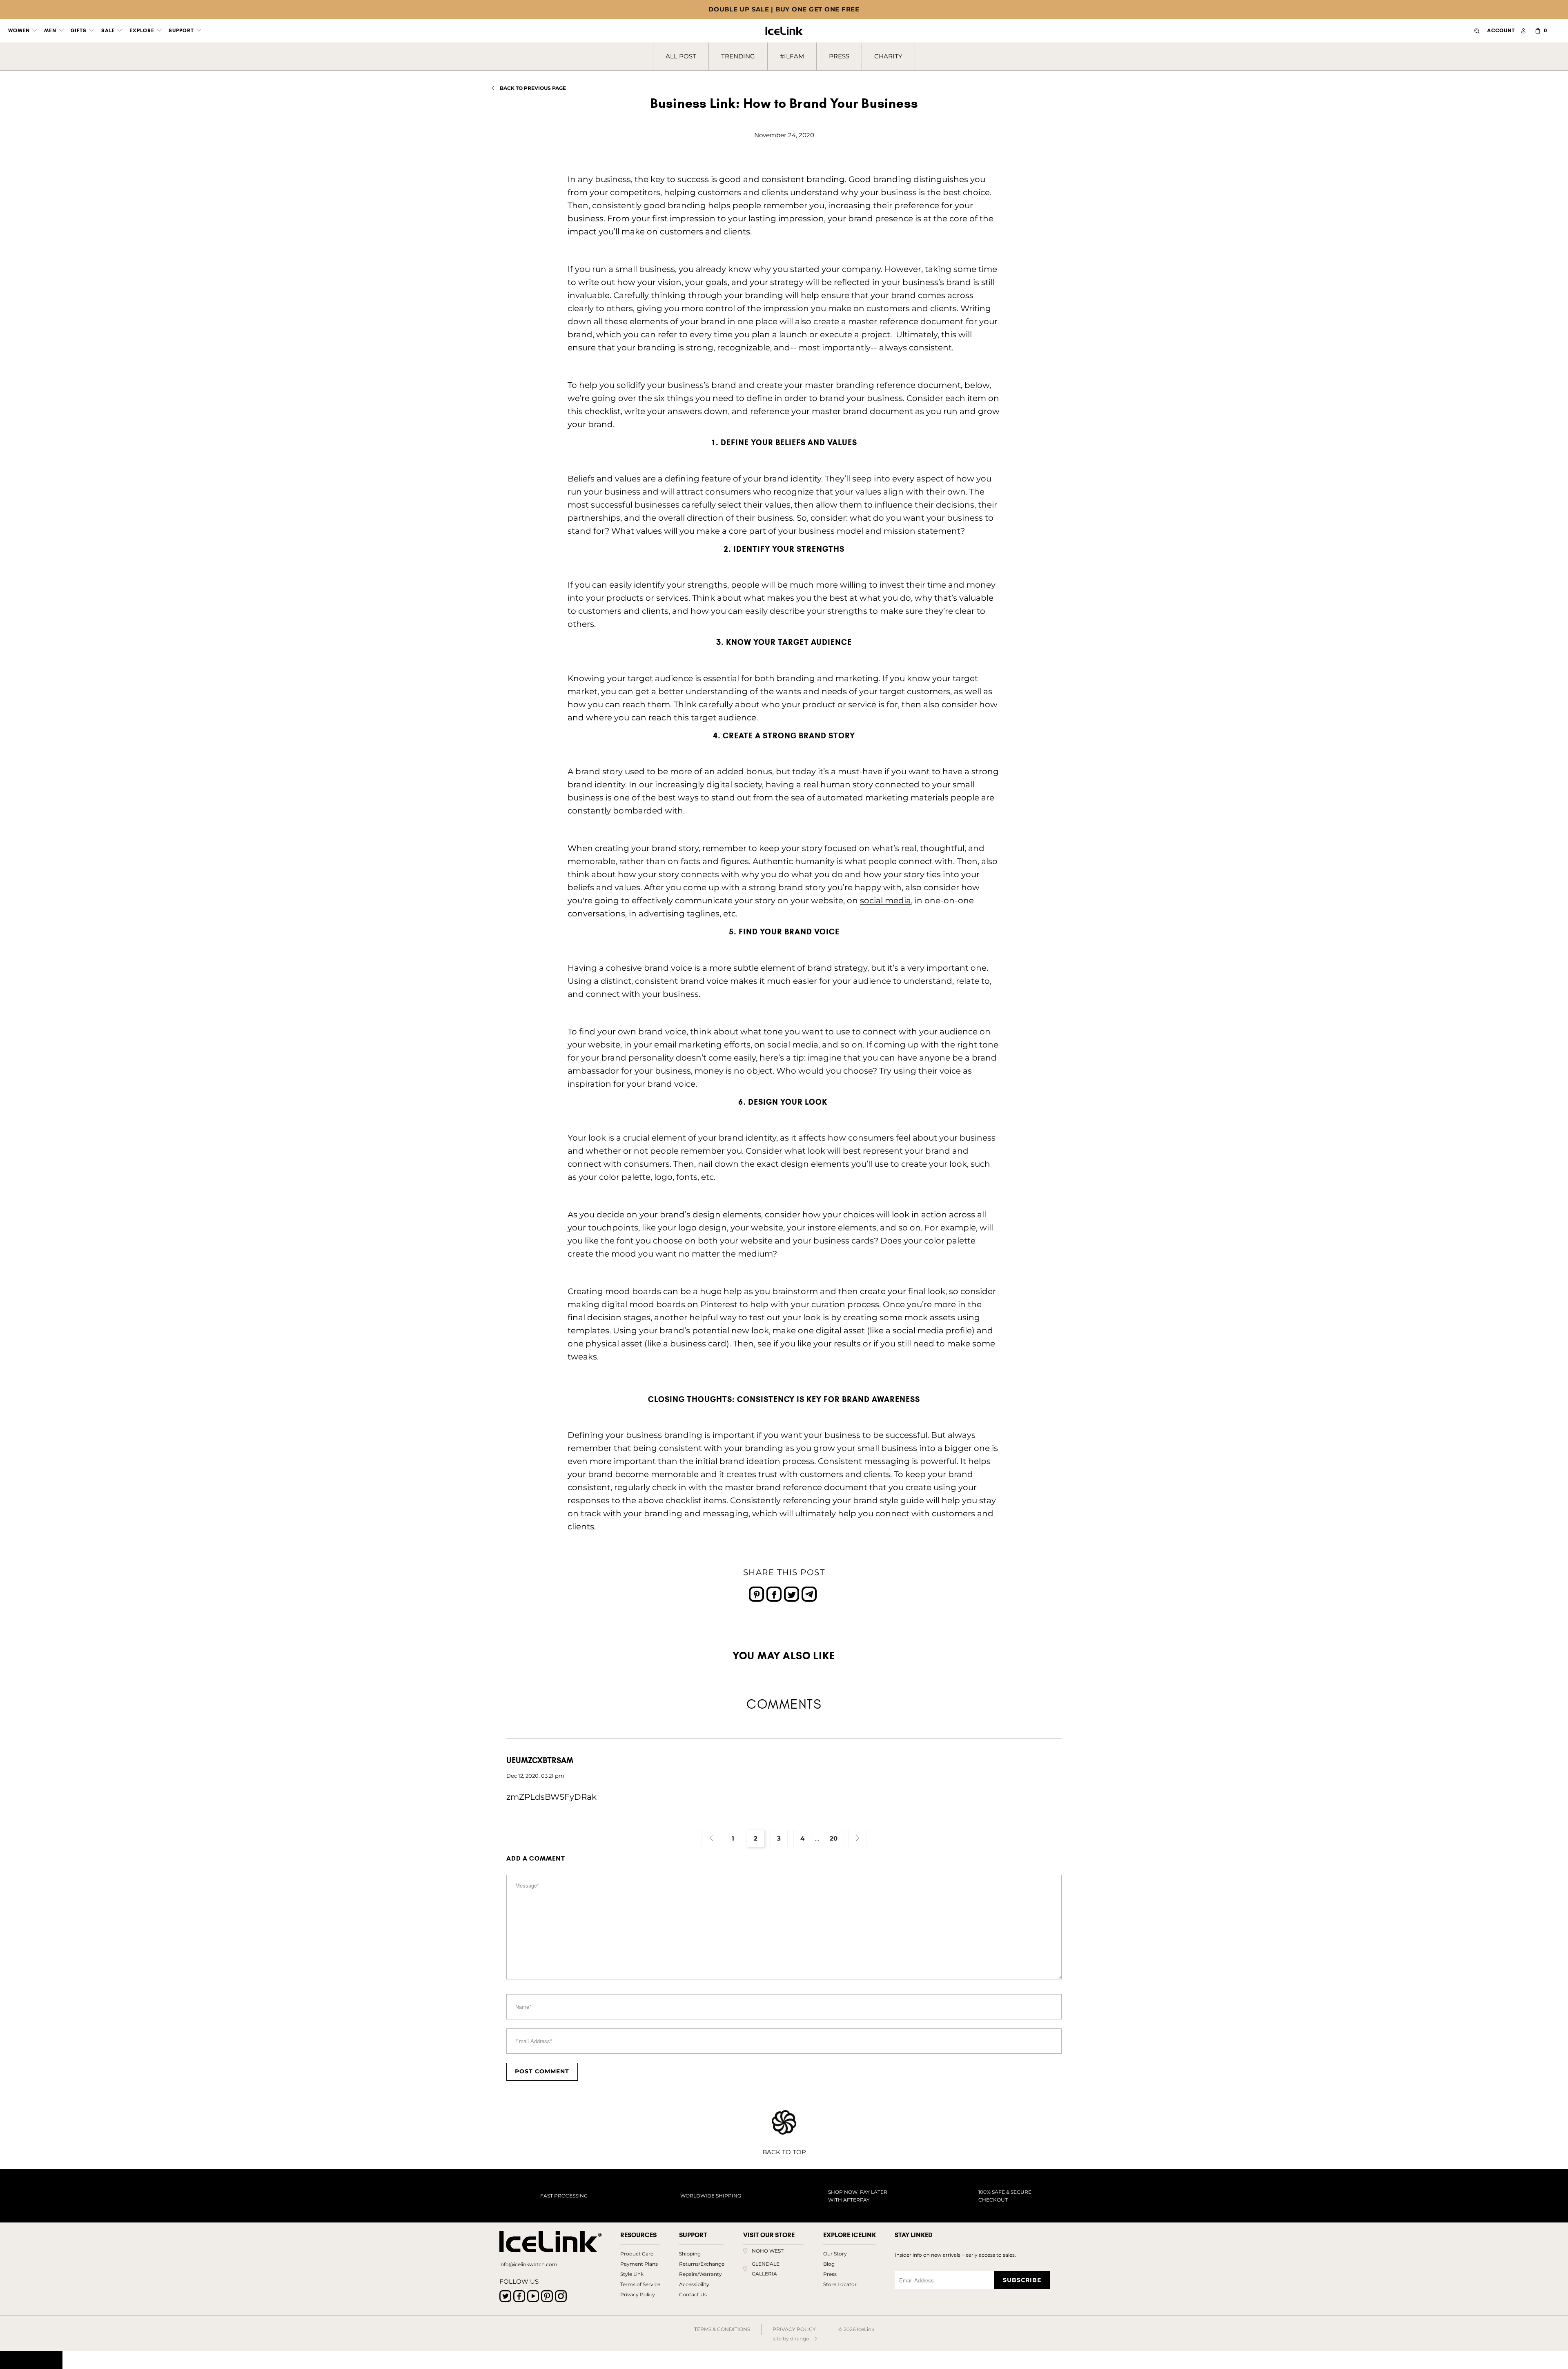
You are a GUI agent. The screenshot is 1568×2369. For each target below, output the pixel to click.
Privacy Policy (638, 2294)
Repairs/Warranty (700, 2274)
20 (834, 1838)
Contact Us (693, 2294)
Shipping (690, 2254)
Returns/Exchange (702, 2264)
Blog (829, 2264)
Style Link (632, 2274)
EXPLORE (143, 30)
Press (839, 56)
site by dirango (791, 2339)
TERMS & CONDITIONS (722, 2329)
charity (888, 56)
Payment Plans (639, 2264)
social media (885, 900)
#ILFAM (792, 56)
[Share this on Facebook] (774, 1594)
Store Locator (840, 2284)
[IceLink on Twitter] (505, 2296)
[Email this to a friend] (809, 1594)
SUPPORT (182, 30)
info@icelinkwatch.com (528, 2264)
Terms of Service (640, 2284)
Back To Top (31, 2360)
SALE (109, 30)
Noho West (768, 2251)
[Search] (1477, 31)
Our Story (835, 2254)
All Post (681, 56)
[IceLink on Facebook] (519, 2296)
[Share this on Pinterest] (756, 1594)
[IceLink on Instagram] (561, 2296)
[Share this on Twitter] (792, 1594)
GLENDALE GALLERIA (766, 2269)
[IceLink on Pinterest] (547, 2296)
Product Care (637, 2254)
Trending (738, 56)
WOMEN (20, 30)
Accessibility (694, 2284)
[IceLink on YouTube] (533, 2296)
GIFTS (79, 30)
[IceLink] (784, 29)
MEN (51, 30)
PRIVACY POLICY (794, 2329)
